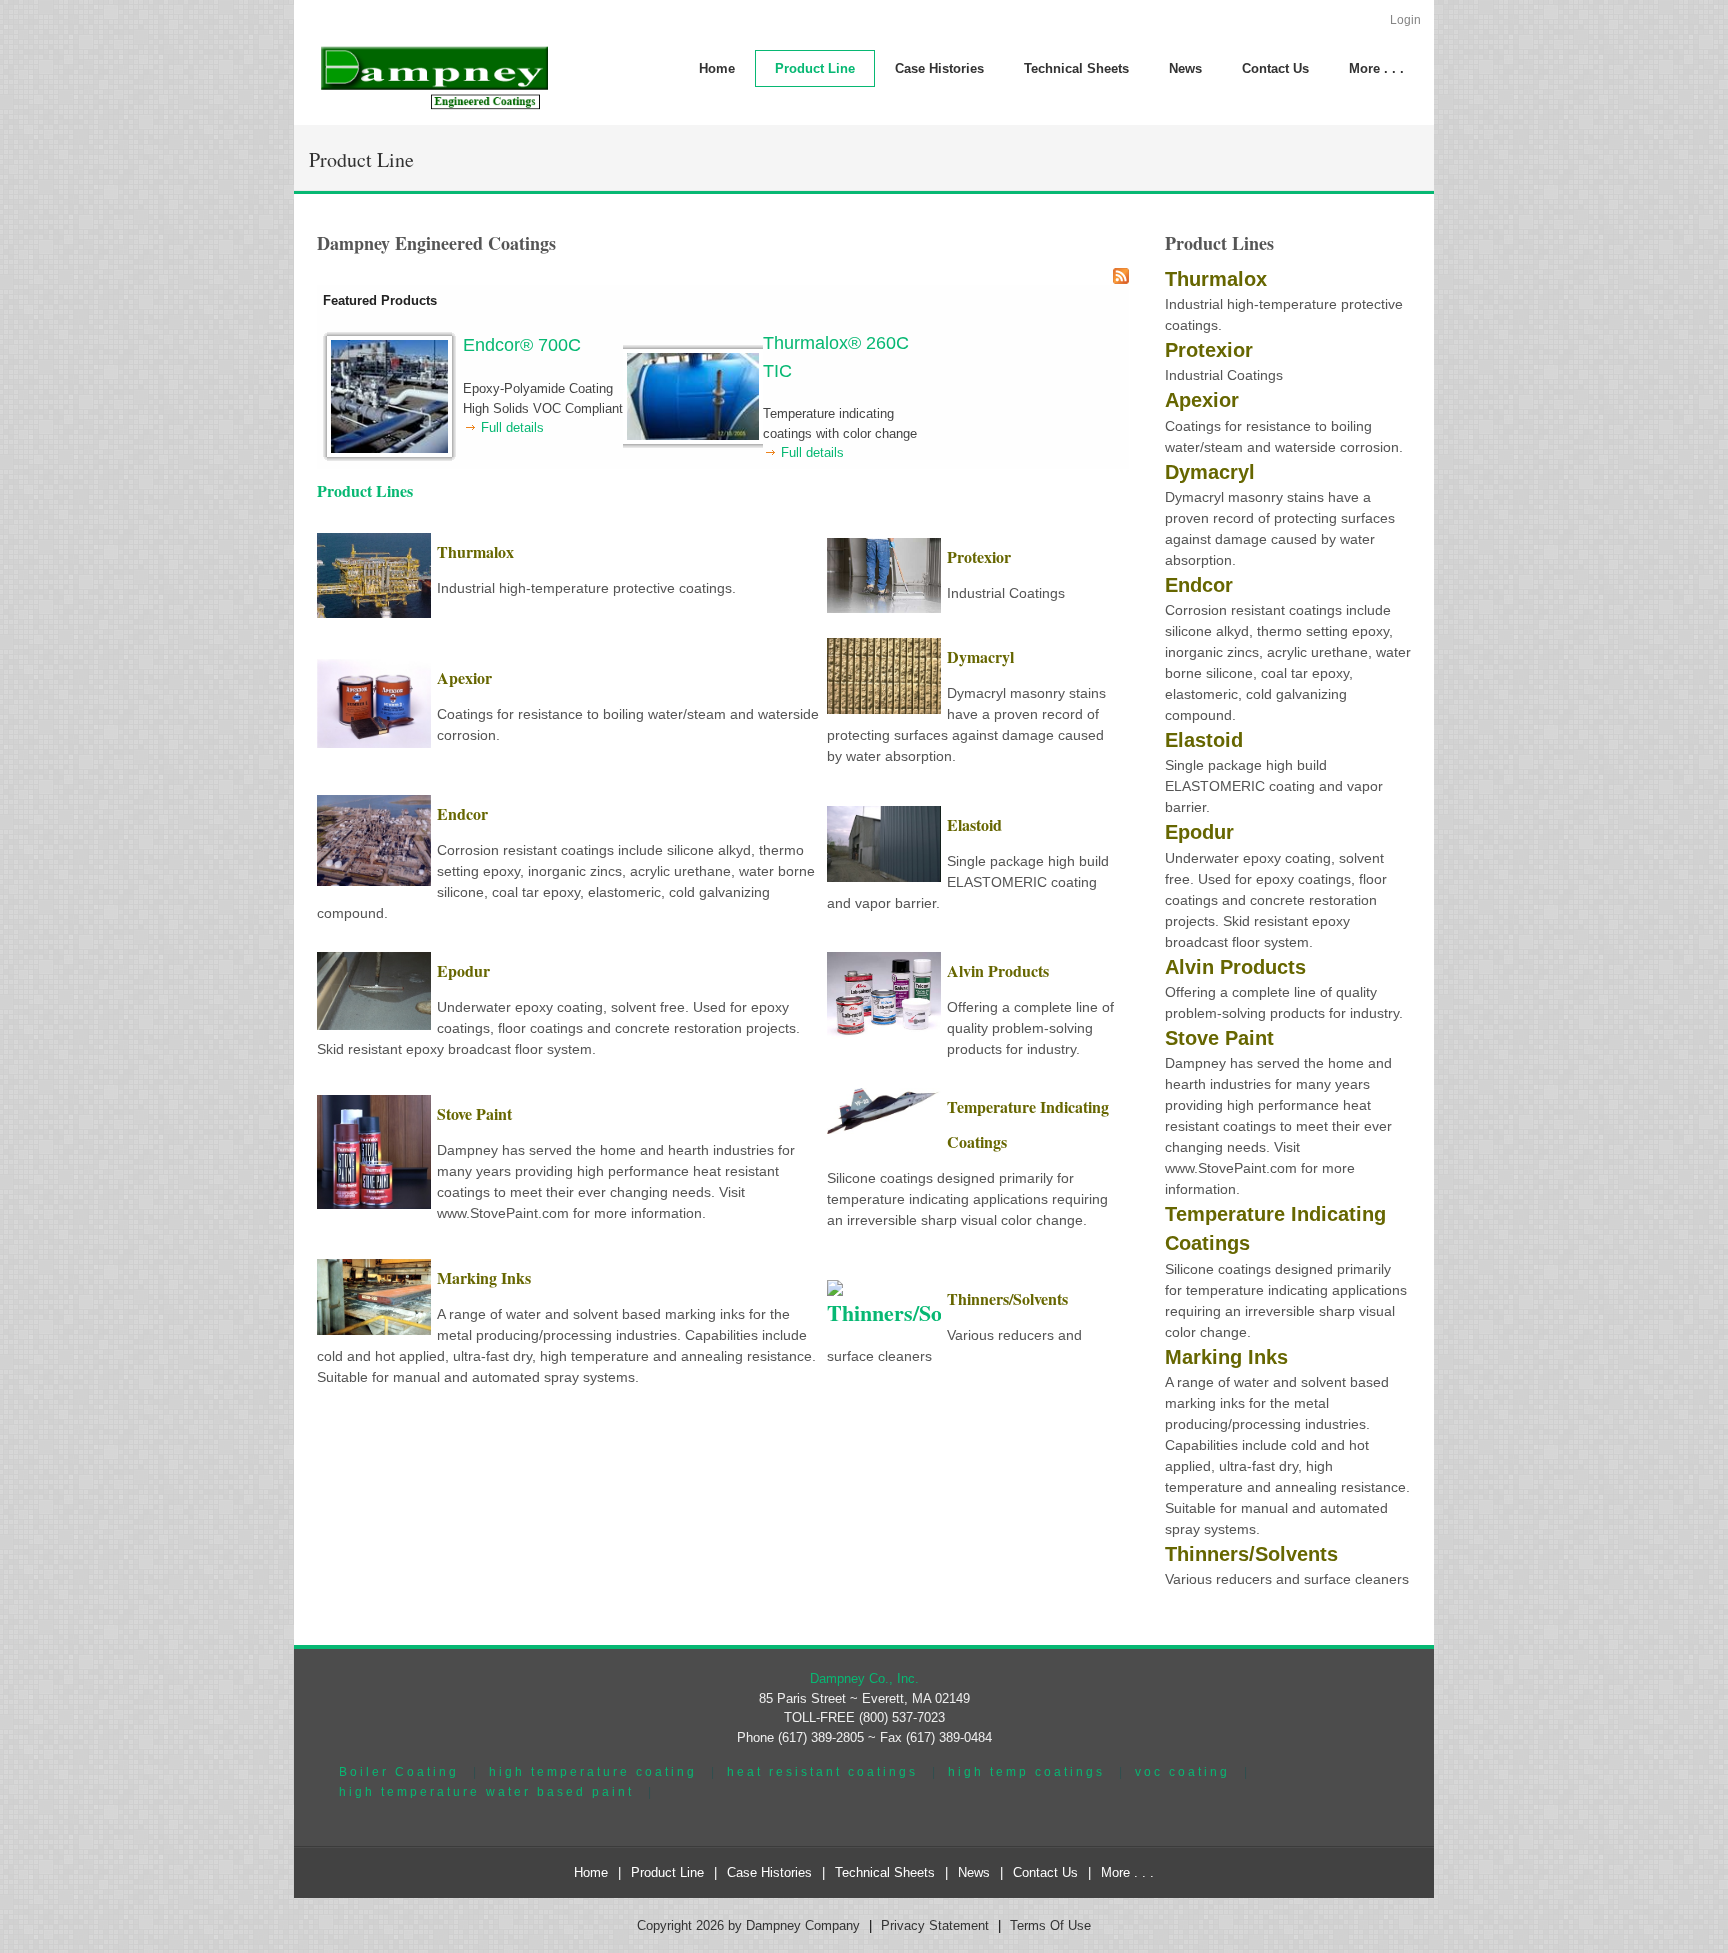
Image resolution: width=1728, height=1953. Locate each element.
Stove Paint (474, 1113)
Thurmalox (475, 551)
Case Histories (769, 1872)
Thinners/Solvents (1007, 1298)
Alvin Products (998, 970)
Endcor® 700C (522, 345)
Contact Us (1045, 1872)
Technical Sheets (885, 1872)
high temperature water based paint (486, 1791)
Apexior (464, 677)
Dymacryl (980, 656)
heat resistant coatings (822, 1771)
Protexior (979, 556)
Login (1405, 20)
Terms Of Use (1050, 1925)
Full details (512, 427)
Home (591, 1872)
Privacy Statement (935, 1925)
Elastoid (974, 824)
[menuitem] (815, 68)
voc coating (1182, 1771)
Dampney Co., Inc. (864, 1678)
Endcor (462, 813)
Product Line (667, 1872)
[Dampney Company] (433, 76)
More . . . (1127, 1872)
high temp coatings (1026, 1771)
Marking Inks (484, 1277)
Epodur (463, 970)
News (974, 1872)
